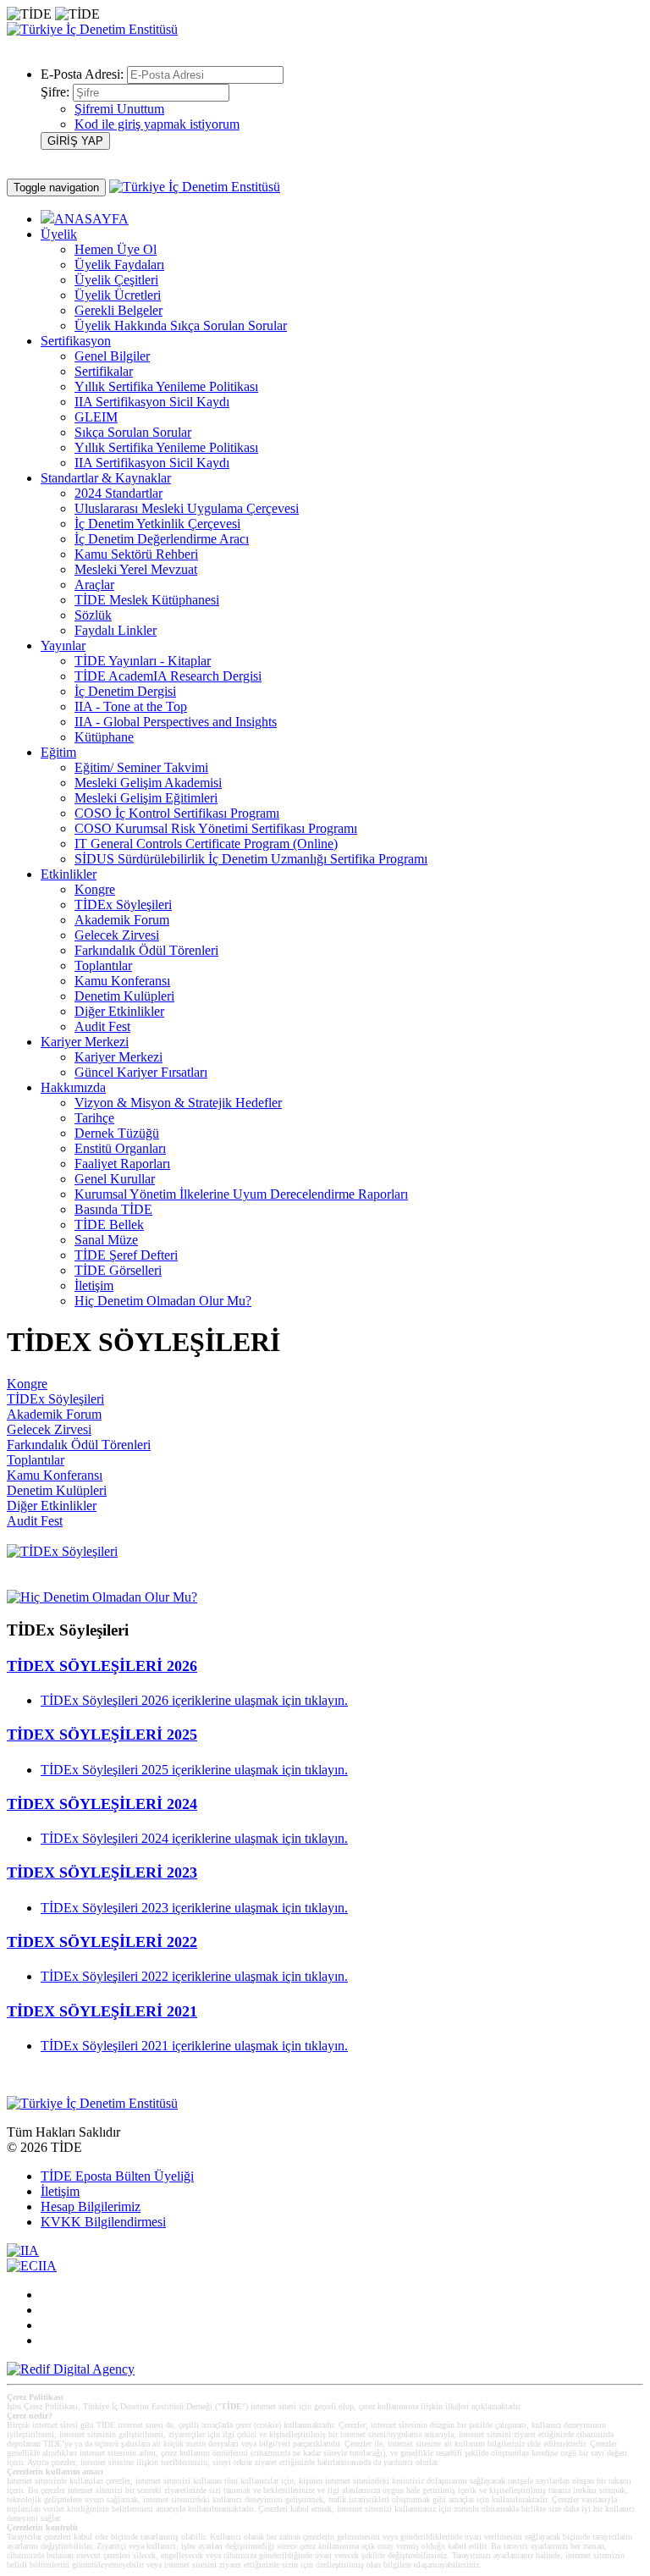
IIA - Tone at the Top (131, 706)
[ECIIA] (32, 2266)
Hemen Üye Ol (116, 249)
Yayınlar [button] (63, 645)
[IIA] (23, 2251)
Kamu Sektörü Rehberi (136, 554)
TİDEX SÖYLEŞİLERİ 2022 (102, 1942)
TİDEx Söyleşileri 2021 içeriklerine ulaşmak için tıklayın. (194, 2046)
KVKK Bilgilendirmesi (103, 2222)
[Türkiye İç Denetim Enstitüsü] (92, 29)
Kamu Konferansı (122, 981)
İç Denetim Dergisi (125, 691)
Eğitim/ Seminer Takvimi (141, 767)
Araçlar (94, 585)
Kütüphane (104, 737)
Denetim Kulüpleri (124, 996)
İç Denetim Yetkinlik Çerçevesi (157, 524)
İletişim (94, 1285)
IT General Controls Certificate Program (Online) (206, 844)
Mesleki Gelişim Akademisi (148, 783)
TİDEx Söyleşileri (123, 905)
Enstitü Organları (120, 1148)
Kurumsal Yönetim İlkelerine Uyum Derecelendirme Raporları (241, 1194)
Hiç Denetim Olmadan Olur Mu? (163, 1301)
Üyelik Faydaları (119, 265)
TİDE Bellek (109, 1225)
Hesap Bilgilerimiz (91, 2206)
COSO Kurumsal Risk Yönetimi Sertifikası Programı (216, 828)
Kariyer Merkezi (118, 1057)
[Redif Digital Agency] (71, 2369)
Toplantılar (103, 965)
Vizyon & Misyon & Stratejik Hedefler (178, 1103)
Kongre (95, 889)
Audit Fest (102, 1026)
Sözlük (93, 615)
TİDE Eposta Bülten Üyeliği (117, 2176)
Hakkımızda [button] (73, 1087)
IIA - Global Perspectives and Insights (176, 722)
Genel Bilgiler (112, 356)
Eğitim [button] (58, 752)
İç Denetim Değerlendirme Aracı (162, 539)
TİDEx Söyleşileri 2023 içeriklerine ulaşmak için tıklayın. (194, 1908)
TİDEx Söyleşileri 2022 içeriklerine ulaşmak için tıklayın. (194, 1976)
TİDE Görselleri (118, 1270)
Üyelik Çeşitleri (116, 280)
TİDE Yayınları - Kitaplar (143, 661)
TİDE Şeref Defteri (126, 1255)
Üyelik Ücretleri (118, 295)
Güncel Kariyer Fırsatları (141, 1072)
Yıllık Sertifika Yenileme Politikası (166, 386)
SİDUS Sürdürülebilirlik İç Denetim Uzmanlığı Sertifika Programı (251, 859)
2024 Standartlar (118, 493)
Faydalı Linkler (116, 630)
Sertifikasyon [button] (76, 341)
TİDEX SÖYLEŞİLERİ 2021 (102, 2011)
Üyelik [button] (59, 234)
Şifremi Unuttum (119, 109)
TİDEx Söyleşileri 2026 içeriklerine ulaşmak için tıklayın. (194, 1700)
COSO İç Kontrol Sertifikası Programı (177, 813)
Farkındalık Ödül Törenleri (146, 950)
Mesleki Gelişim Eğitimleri (146, 798)
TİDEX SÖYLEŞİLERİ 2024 (102, 1804)
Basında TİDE (113, 1209)
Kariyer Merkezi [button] (85, 1042)
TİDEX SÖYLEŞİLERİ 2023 (102, 1873)
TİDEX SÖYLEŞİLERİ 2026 (102, 1666)
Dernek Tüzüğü (117, 1133)
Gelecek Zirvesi (117, 935)
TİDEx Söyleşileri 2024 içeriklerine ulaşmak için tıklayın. (194, 1838)
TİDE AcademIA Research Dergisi (168, 676)
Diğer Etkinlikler (119, 1011)
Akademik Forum (122, 920)
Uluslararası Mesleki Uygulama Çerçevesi (187, 508)
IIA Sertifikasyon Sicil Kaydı (152, 402)
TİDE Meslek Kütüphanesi (147, 600)
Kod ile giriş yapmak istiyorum (157, 124)
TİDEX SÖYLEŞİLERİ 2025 (102, 1735)
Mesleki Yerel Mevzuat (136, 569)
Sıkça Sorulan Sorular (133, 432)
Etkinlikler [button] (69, 874)
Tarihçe (94, 1118)
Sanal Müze (106, 1240)
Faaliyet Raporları (122, 1164)
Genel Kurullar (115, 1179)
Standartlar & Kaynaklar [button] (106, 478)
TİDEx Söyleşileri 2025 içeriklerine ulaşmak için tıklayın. (194, 1770)
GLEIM (96, 417)
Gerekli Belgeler (118, 310)
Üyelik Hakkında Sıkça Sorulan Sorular (181, 325)
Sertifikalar (104, 371)
